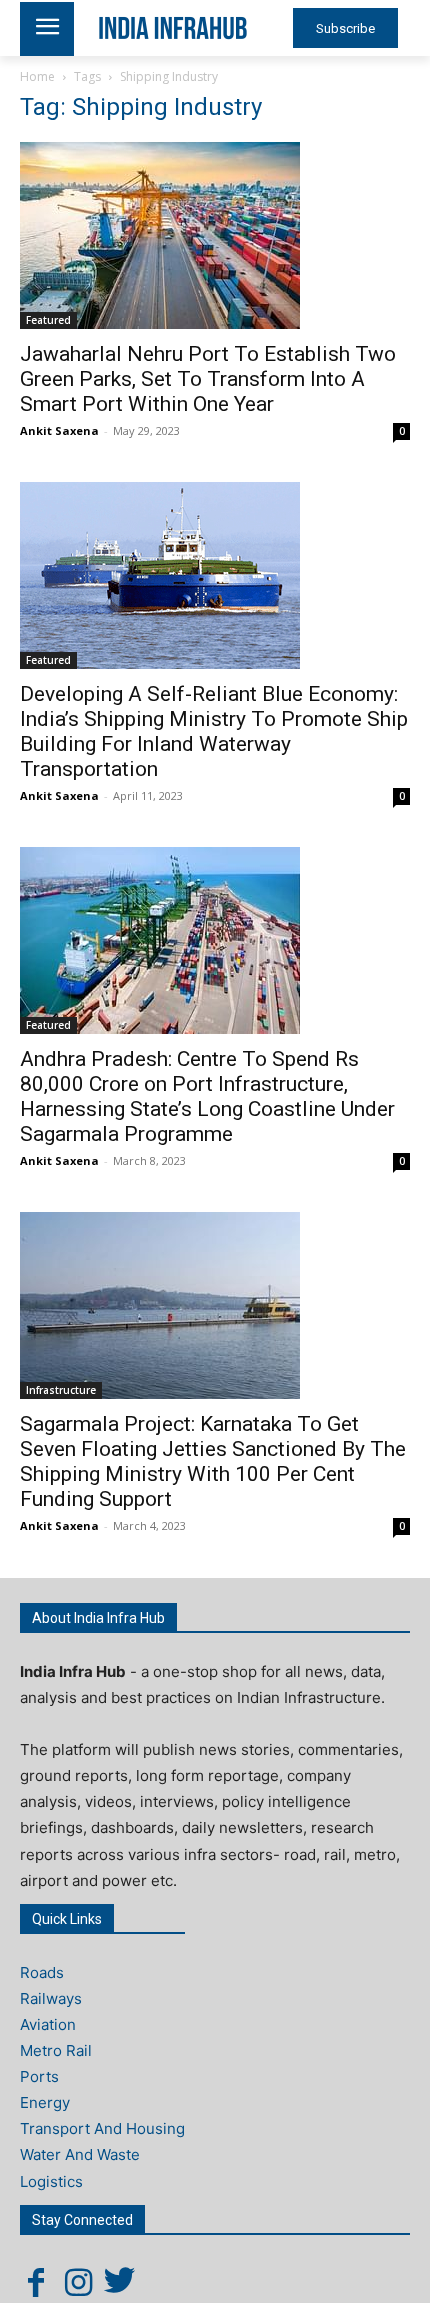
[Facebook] (36, 2282)
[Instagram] (78, 2282)
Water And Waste (80, 2154)
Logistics (51, 2181)
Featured (48, 320)
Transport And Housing (102, 2128)
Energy (45, 2102)
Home (37, 76)
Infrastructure (61, 1390)
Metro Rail (56, 2050)
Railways (51, 1998)
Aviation (48, 2024)
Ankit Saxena (59, 430)
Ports (39, 2076)
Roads (42, 1972)
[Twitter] (120, 2282)
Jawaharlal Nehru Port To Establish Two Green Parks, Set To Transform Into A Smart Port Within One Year (208, 379)
